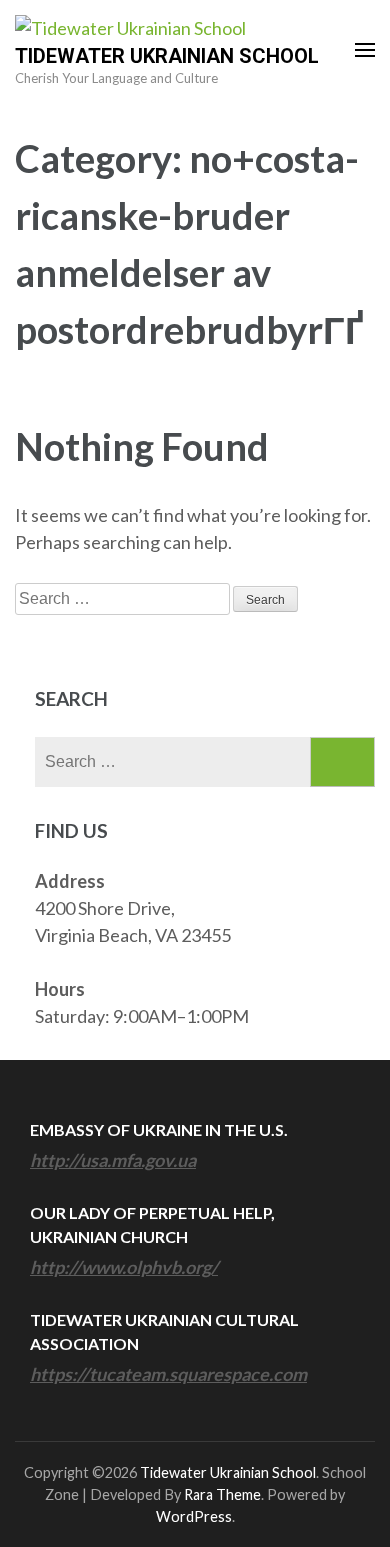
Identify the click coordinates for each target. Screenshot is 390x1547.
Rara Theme (222, 1494)
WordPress (194, 1516)
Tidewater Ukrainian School (167, 56)
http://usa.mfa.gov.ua (113, 1160)
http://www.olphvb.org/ (124, 1267)
